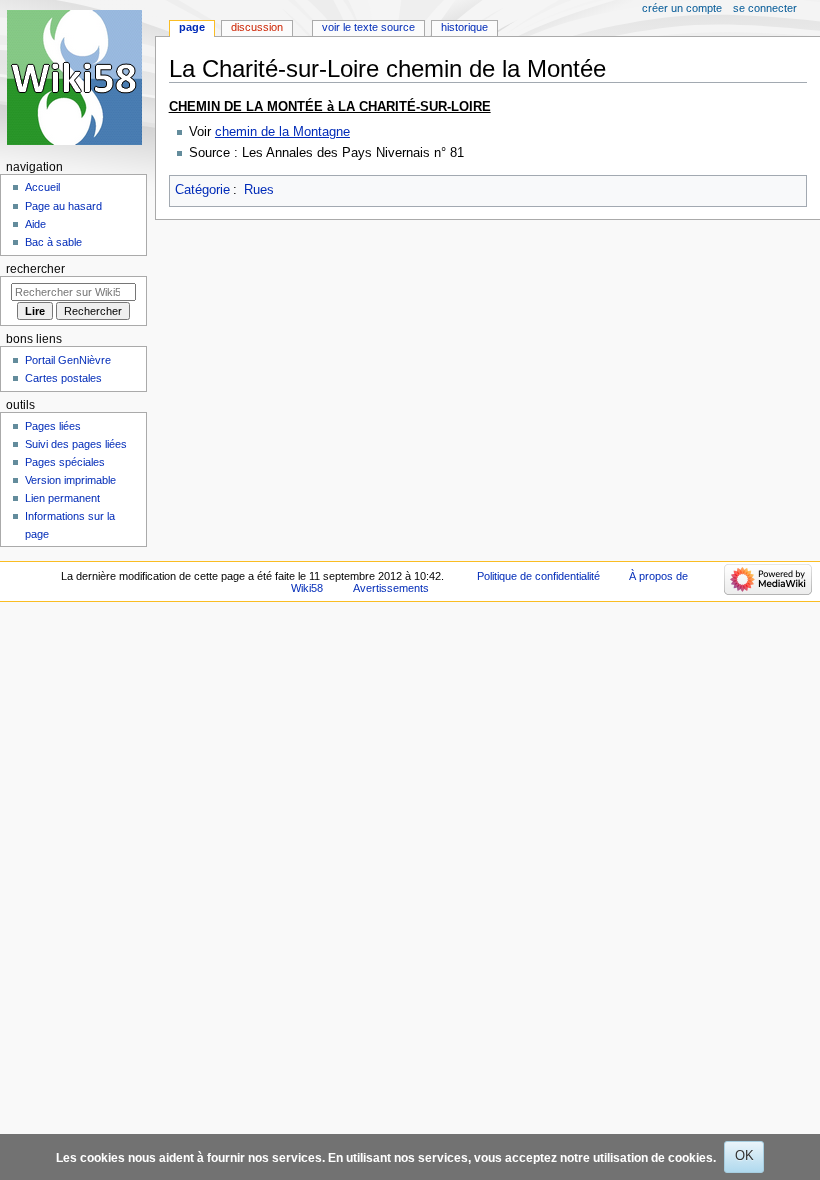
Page (192, 27)
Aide (35, 224)
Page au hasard (63, 206)
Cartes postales (63, 378)
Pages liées (53, 426)
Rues (259, 190)
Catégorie (202, 190)
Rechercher (35, 269)
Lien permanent (62, 498)
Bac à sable (53, 242)
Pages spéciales (65, 462)
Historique (464, 27)
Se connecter (765, 8)
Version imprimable (70, 480)
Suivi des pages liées (76, 444)
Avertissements (391, 588)
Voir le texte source (368, 27)
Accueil (42, 187)
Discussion (257, 27)
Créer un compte (682, 8)
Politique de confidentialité (538, 576)
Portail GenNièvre (68, 360)
